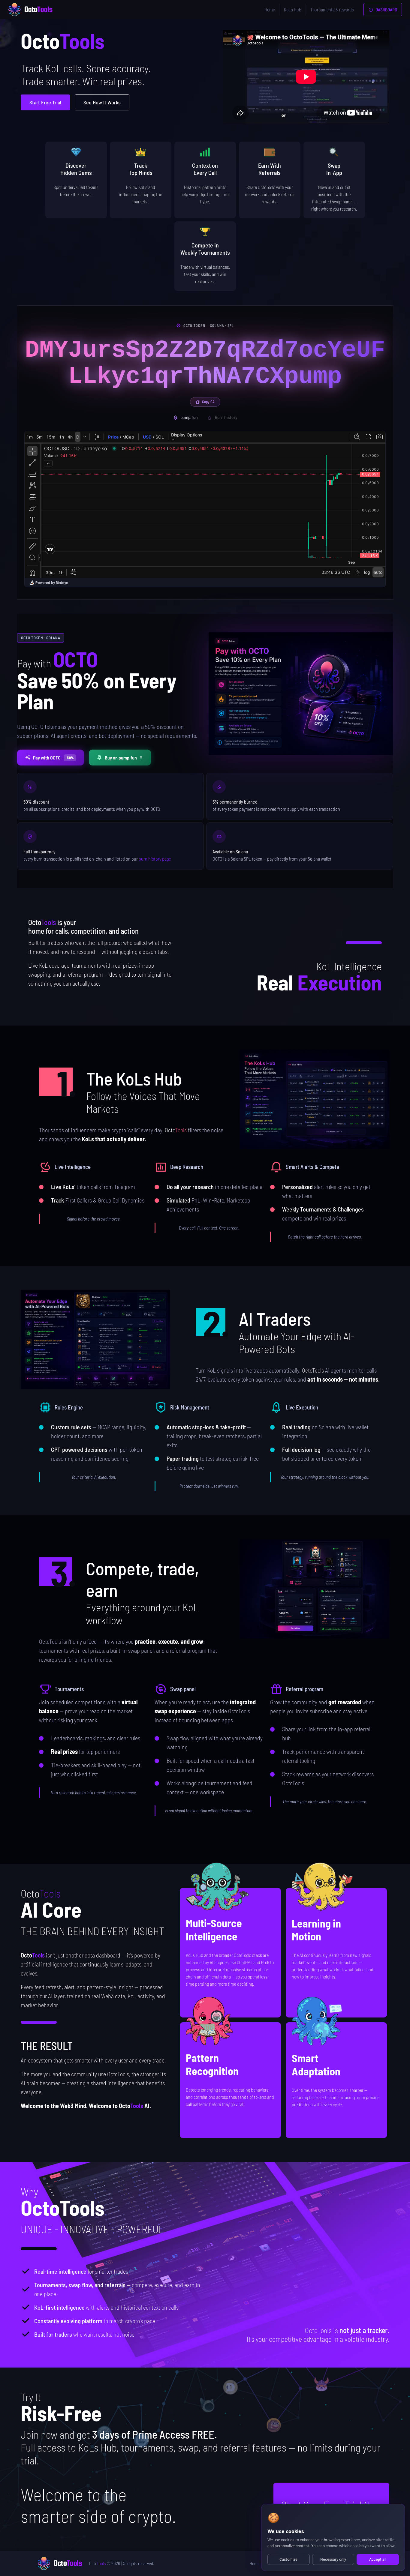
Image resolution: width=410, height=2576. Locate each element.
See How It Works (102, 102)
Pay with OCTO (54, 758)
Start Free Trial (45, 102)
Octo (97, 2563)
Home (270, 9)
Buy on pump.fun (121, 758)
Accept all (378, 2559)
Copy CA (208, 402)
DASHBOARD (386, 10)
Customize (288, 2559)
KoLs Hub (293, 9)
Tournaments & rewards (332, 9)
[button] (315, 1099)
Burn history (226, 417)
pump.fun (189, 417)
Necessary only (333, 2559)
